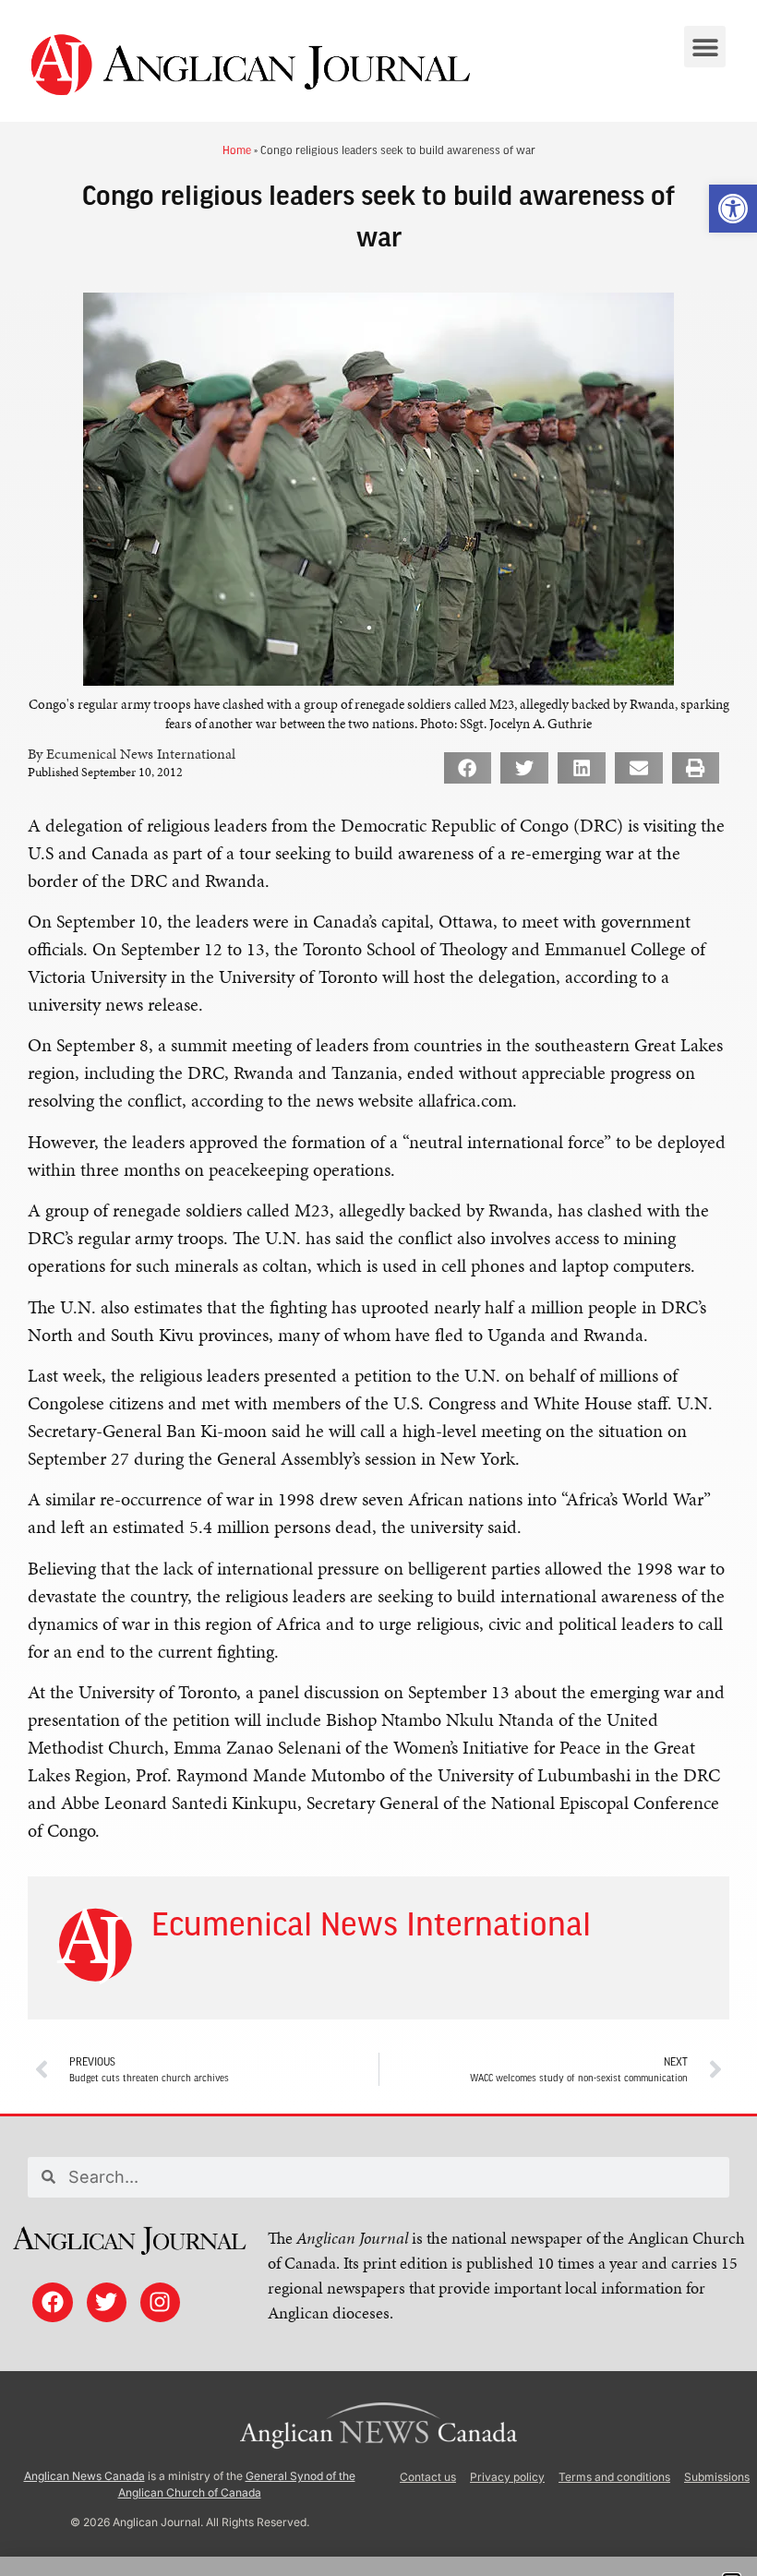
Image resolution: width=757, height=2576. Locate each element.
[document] (378, 1288)
